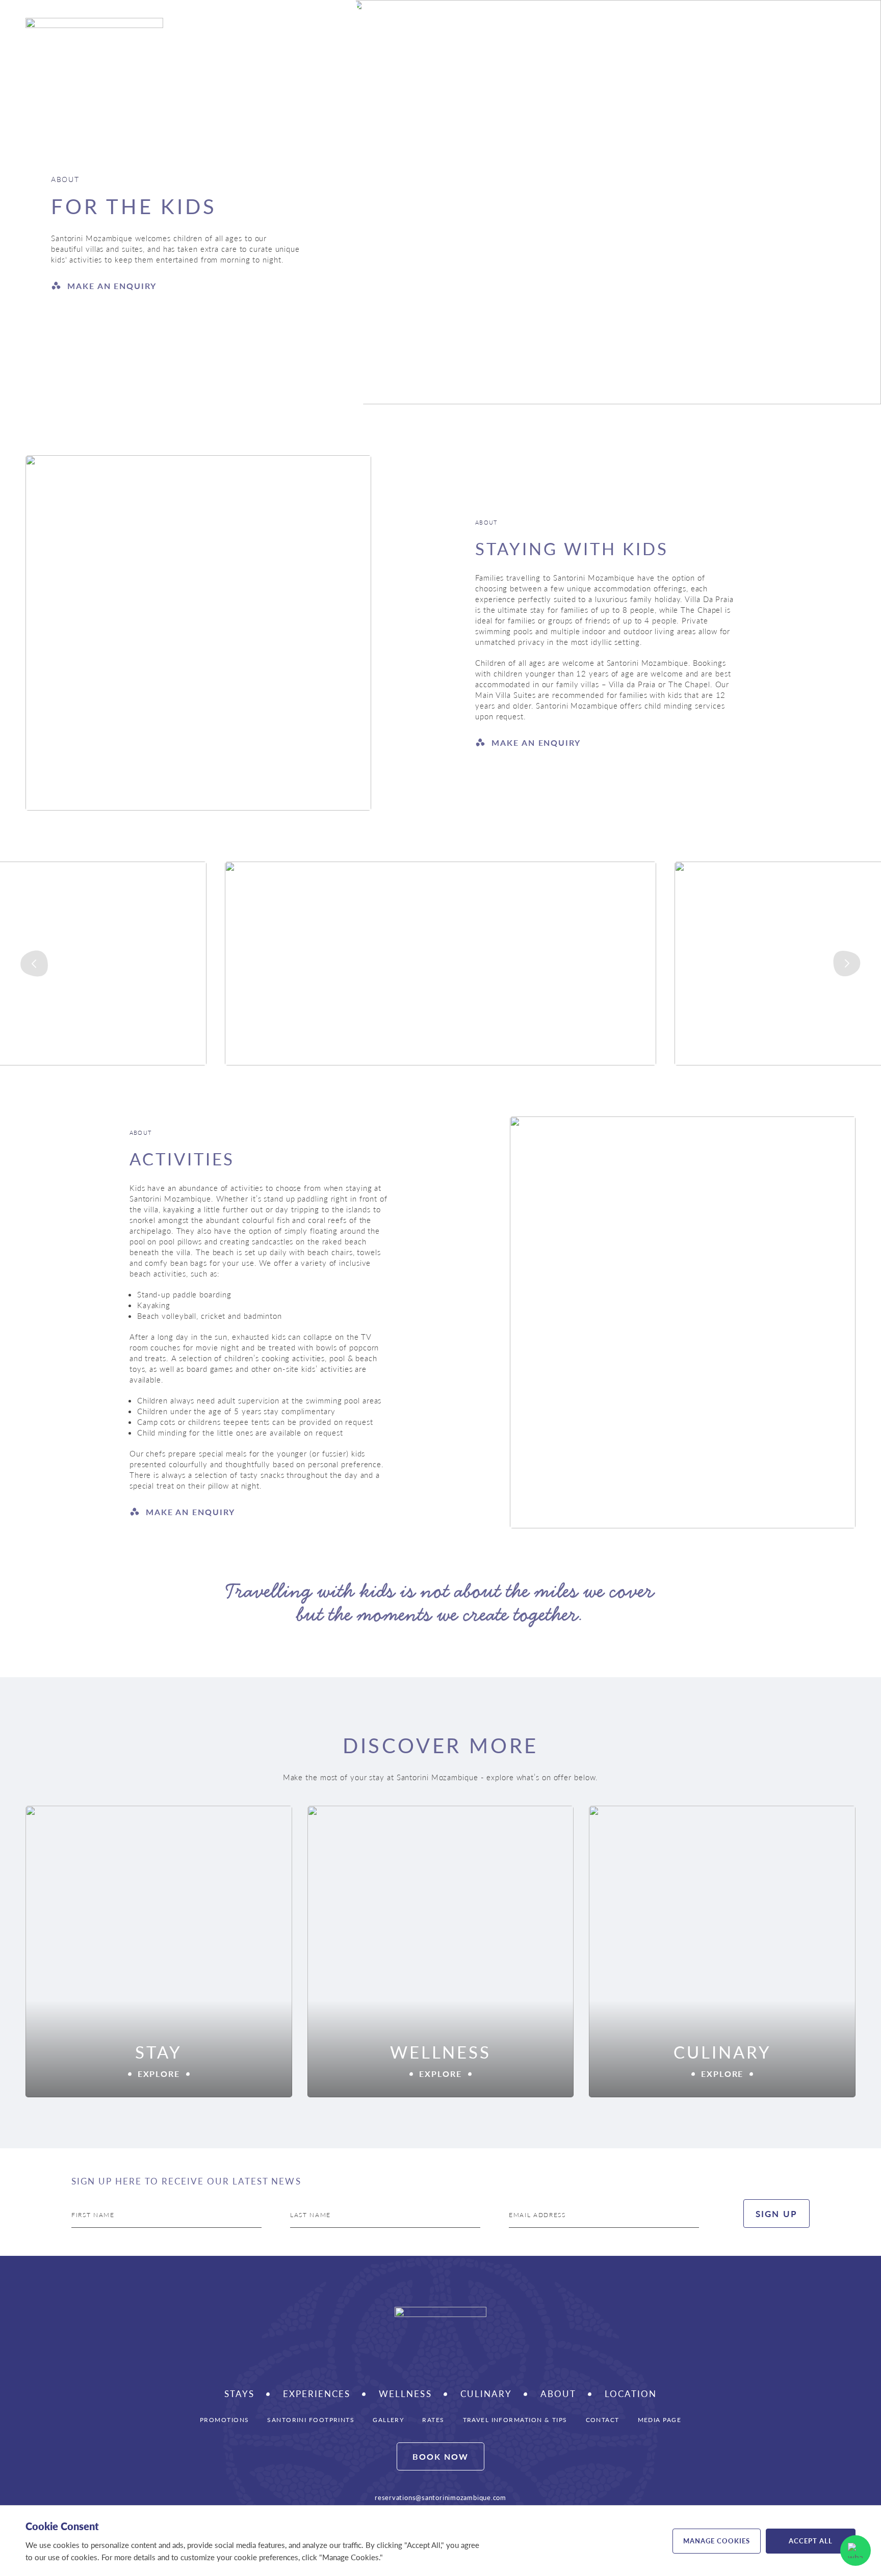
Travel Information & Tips (515, 2419)
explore (159, 2074)
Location (631, 2394)
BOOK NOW (440, 2456)
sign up (776, 2214)
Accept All (811, 2541)
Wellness (707, 33)
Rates (433, 2419)
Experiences (586, 33)
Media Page (659, 2419)
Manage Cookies (717, 2541)
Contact (603, 2419)
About (558, 2394)
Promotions (224, 2419)
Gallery (388, 2419)
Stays (521, 33)
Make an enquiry (112, 286)
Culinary (650, 33)
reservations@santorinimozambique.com (440, 2497)
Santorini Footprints (311, 2419)
